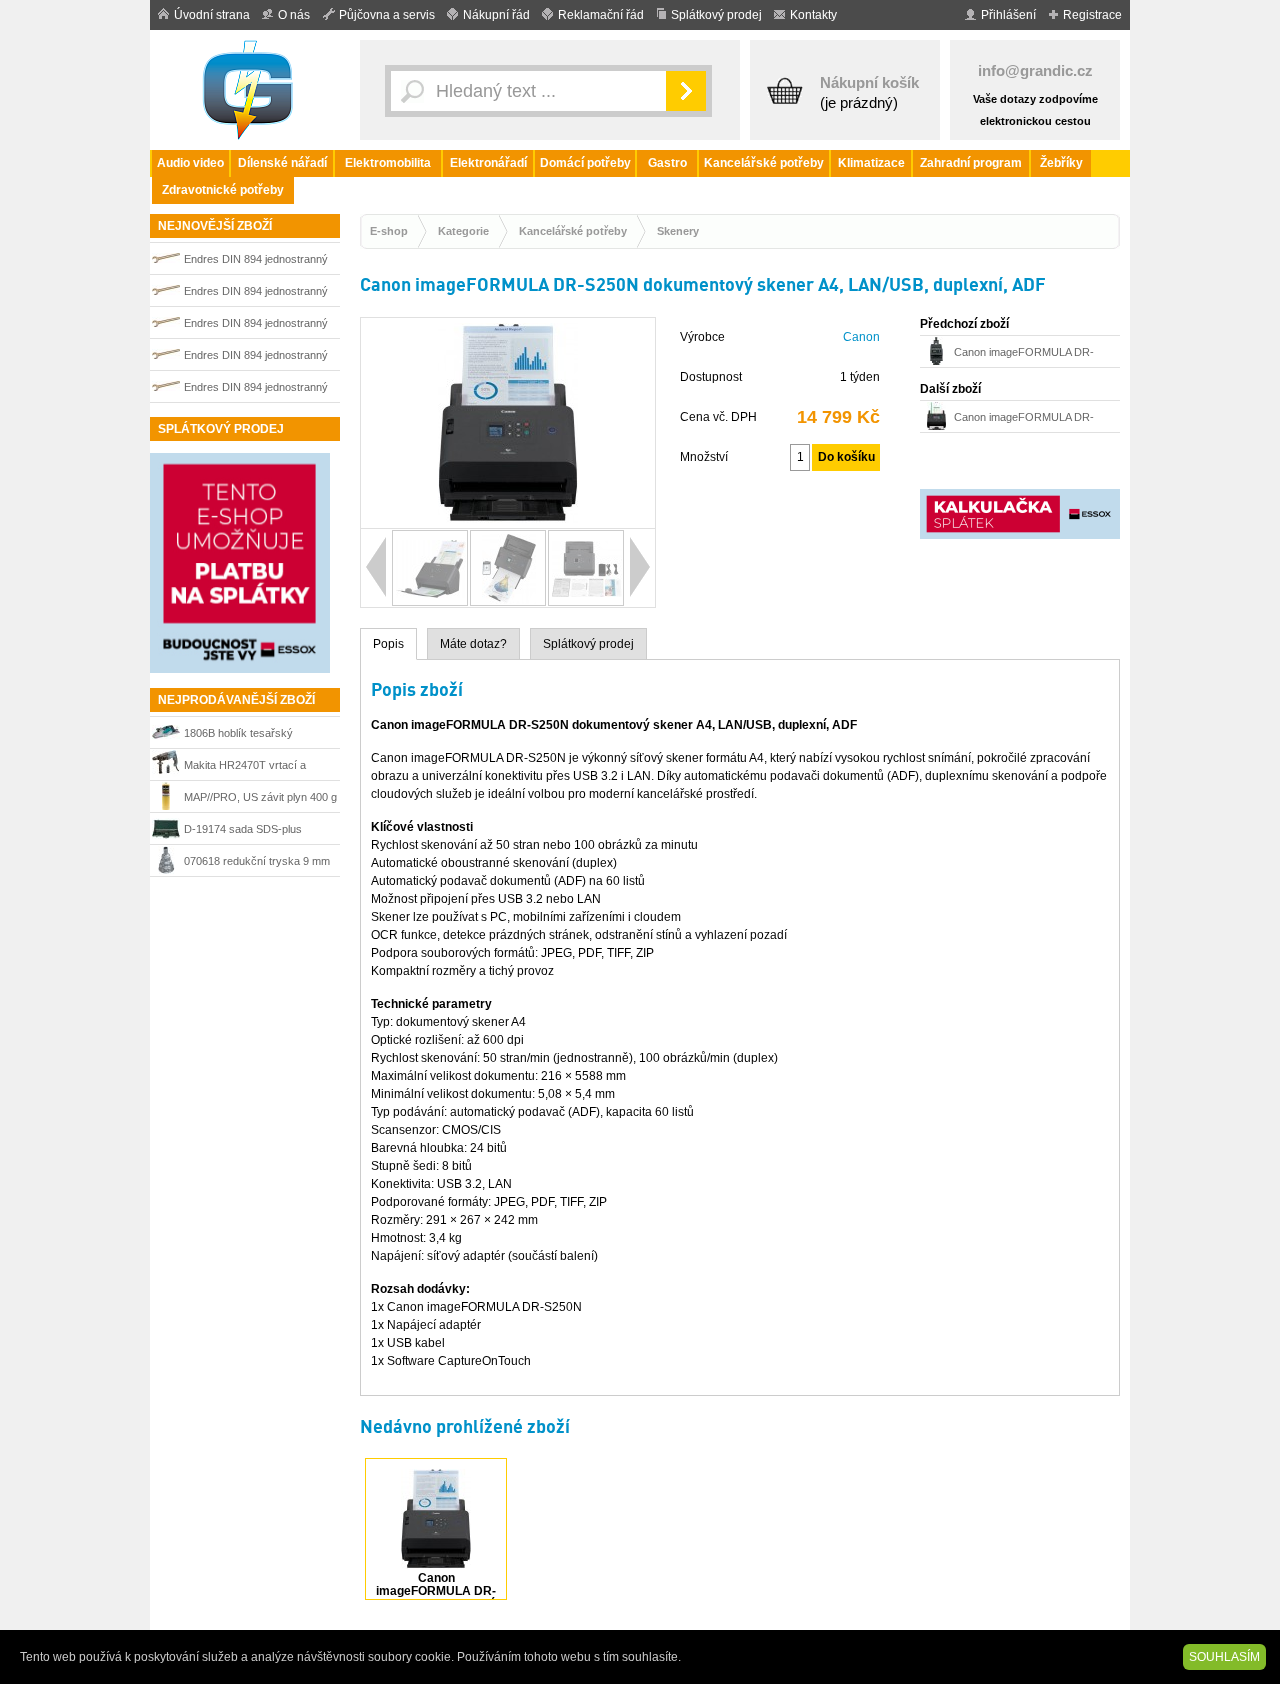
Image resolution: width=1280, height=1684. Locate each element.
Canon (861, 337)
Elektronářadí (488, 163)
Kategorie (463, 231)
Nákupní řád (496, 15)
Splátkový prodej (716, 15)
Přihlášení (1008, 15)
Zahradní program (971, 163)
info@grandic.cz (1035, 70)
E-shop (389, 231)
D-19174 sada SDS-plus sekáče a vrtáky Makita (243, 831)
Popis (388, 644)
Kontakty (813, 15)
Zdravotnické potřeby (223, 190)
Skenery (678, 231)
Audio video (190, 163)
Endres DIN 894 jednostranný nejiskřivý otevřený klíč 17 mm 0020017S (258, 389)
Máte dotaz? (473, 644)
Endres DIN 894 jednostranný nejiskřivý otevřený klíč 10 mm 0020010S (258, 293)
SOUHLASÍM (1224, 1657)
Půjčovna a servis (387, 15)
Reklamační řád (601, 15)
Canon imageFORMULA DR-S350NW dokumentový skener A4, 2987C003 (1028, 419)
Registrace (1092, 15)
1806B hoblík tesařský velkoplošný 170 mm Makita (251, 735)
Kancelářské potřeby (764, 163)
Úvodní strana (212, 15)
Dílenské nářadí (282, 163)
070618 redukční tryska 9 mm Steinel (257, 863)
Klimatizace (871, 163)
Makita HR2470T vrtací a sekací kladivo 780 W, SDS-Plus (251, 767)
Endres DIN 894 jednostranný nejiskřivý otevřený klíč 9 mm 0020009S (256, 261)
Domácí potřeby (585, 163)
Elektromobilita (388, 163)
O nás (294, 15)
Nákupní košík (869, 82)
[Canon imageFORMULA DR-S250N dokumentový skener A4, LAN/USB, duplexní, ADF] (508, 519)
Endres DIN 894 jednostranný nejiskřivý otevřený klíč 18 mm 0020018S (258, 357)
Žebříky (1061, 163)
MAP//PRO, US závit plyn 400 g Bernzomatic (260, 799)
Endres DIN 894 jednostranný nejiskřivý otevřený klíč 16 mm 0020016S (258, 325)
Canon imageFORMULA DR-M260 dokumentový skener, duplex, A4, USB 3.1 (1024, 354)
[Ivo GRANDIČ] (250, 90)
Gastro (667, 163)
